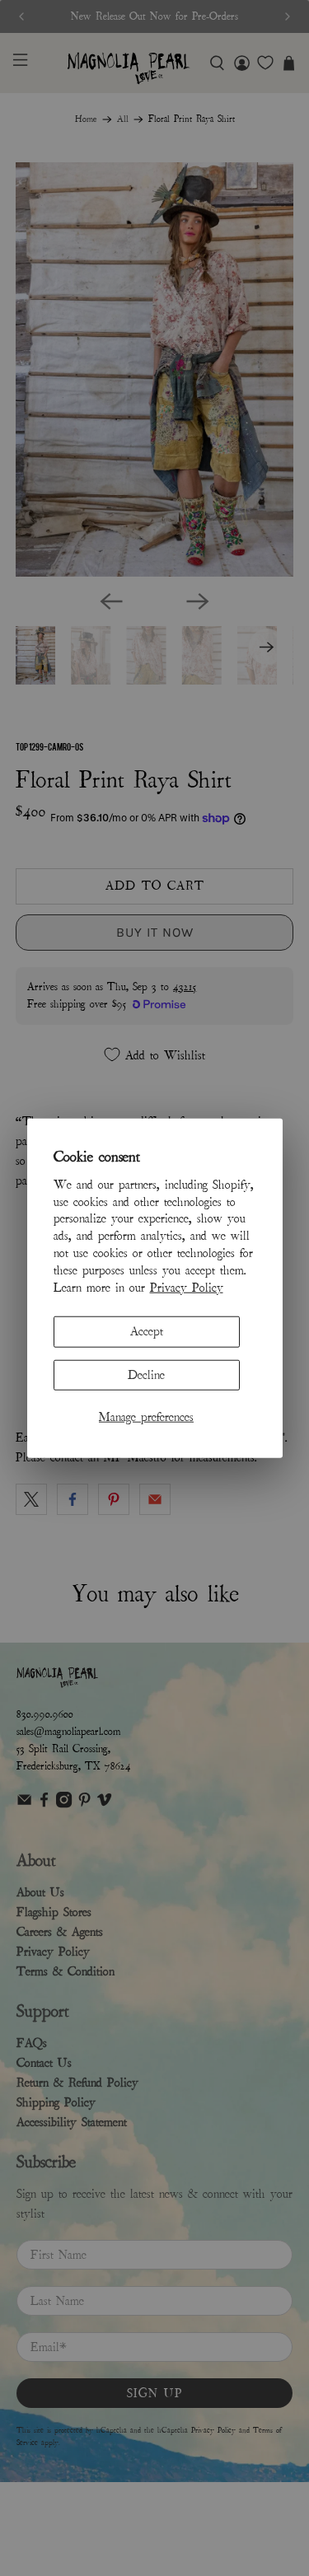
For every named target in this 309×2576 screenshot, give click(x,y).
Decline (146, 1374)
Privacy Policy (187, 1287)
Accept (147, 1331)
